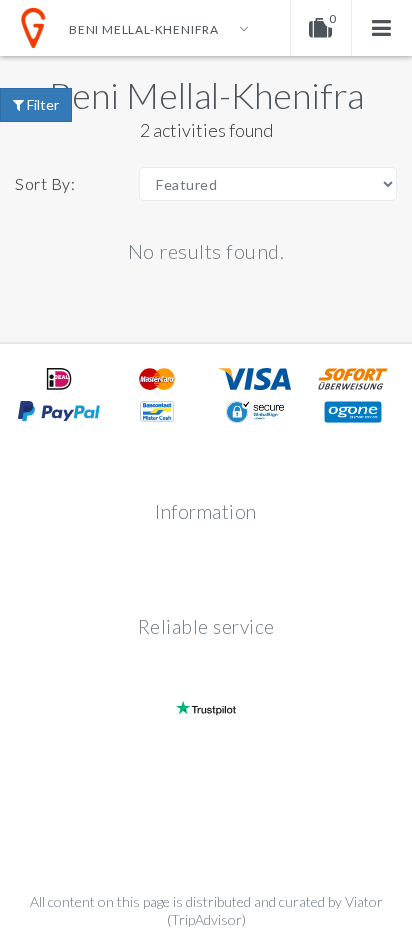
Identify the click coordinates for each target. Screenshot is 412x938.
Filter (41, 104)
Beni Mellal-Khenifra (206, 95)
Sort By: (45, 183)
